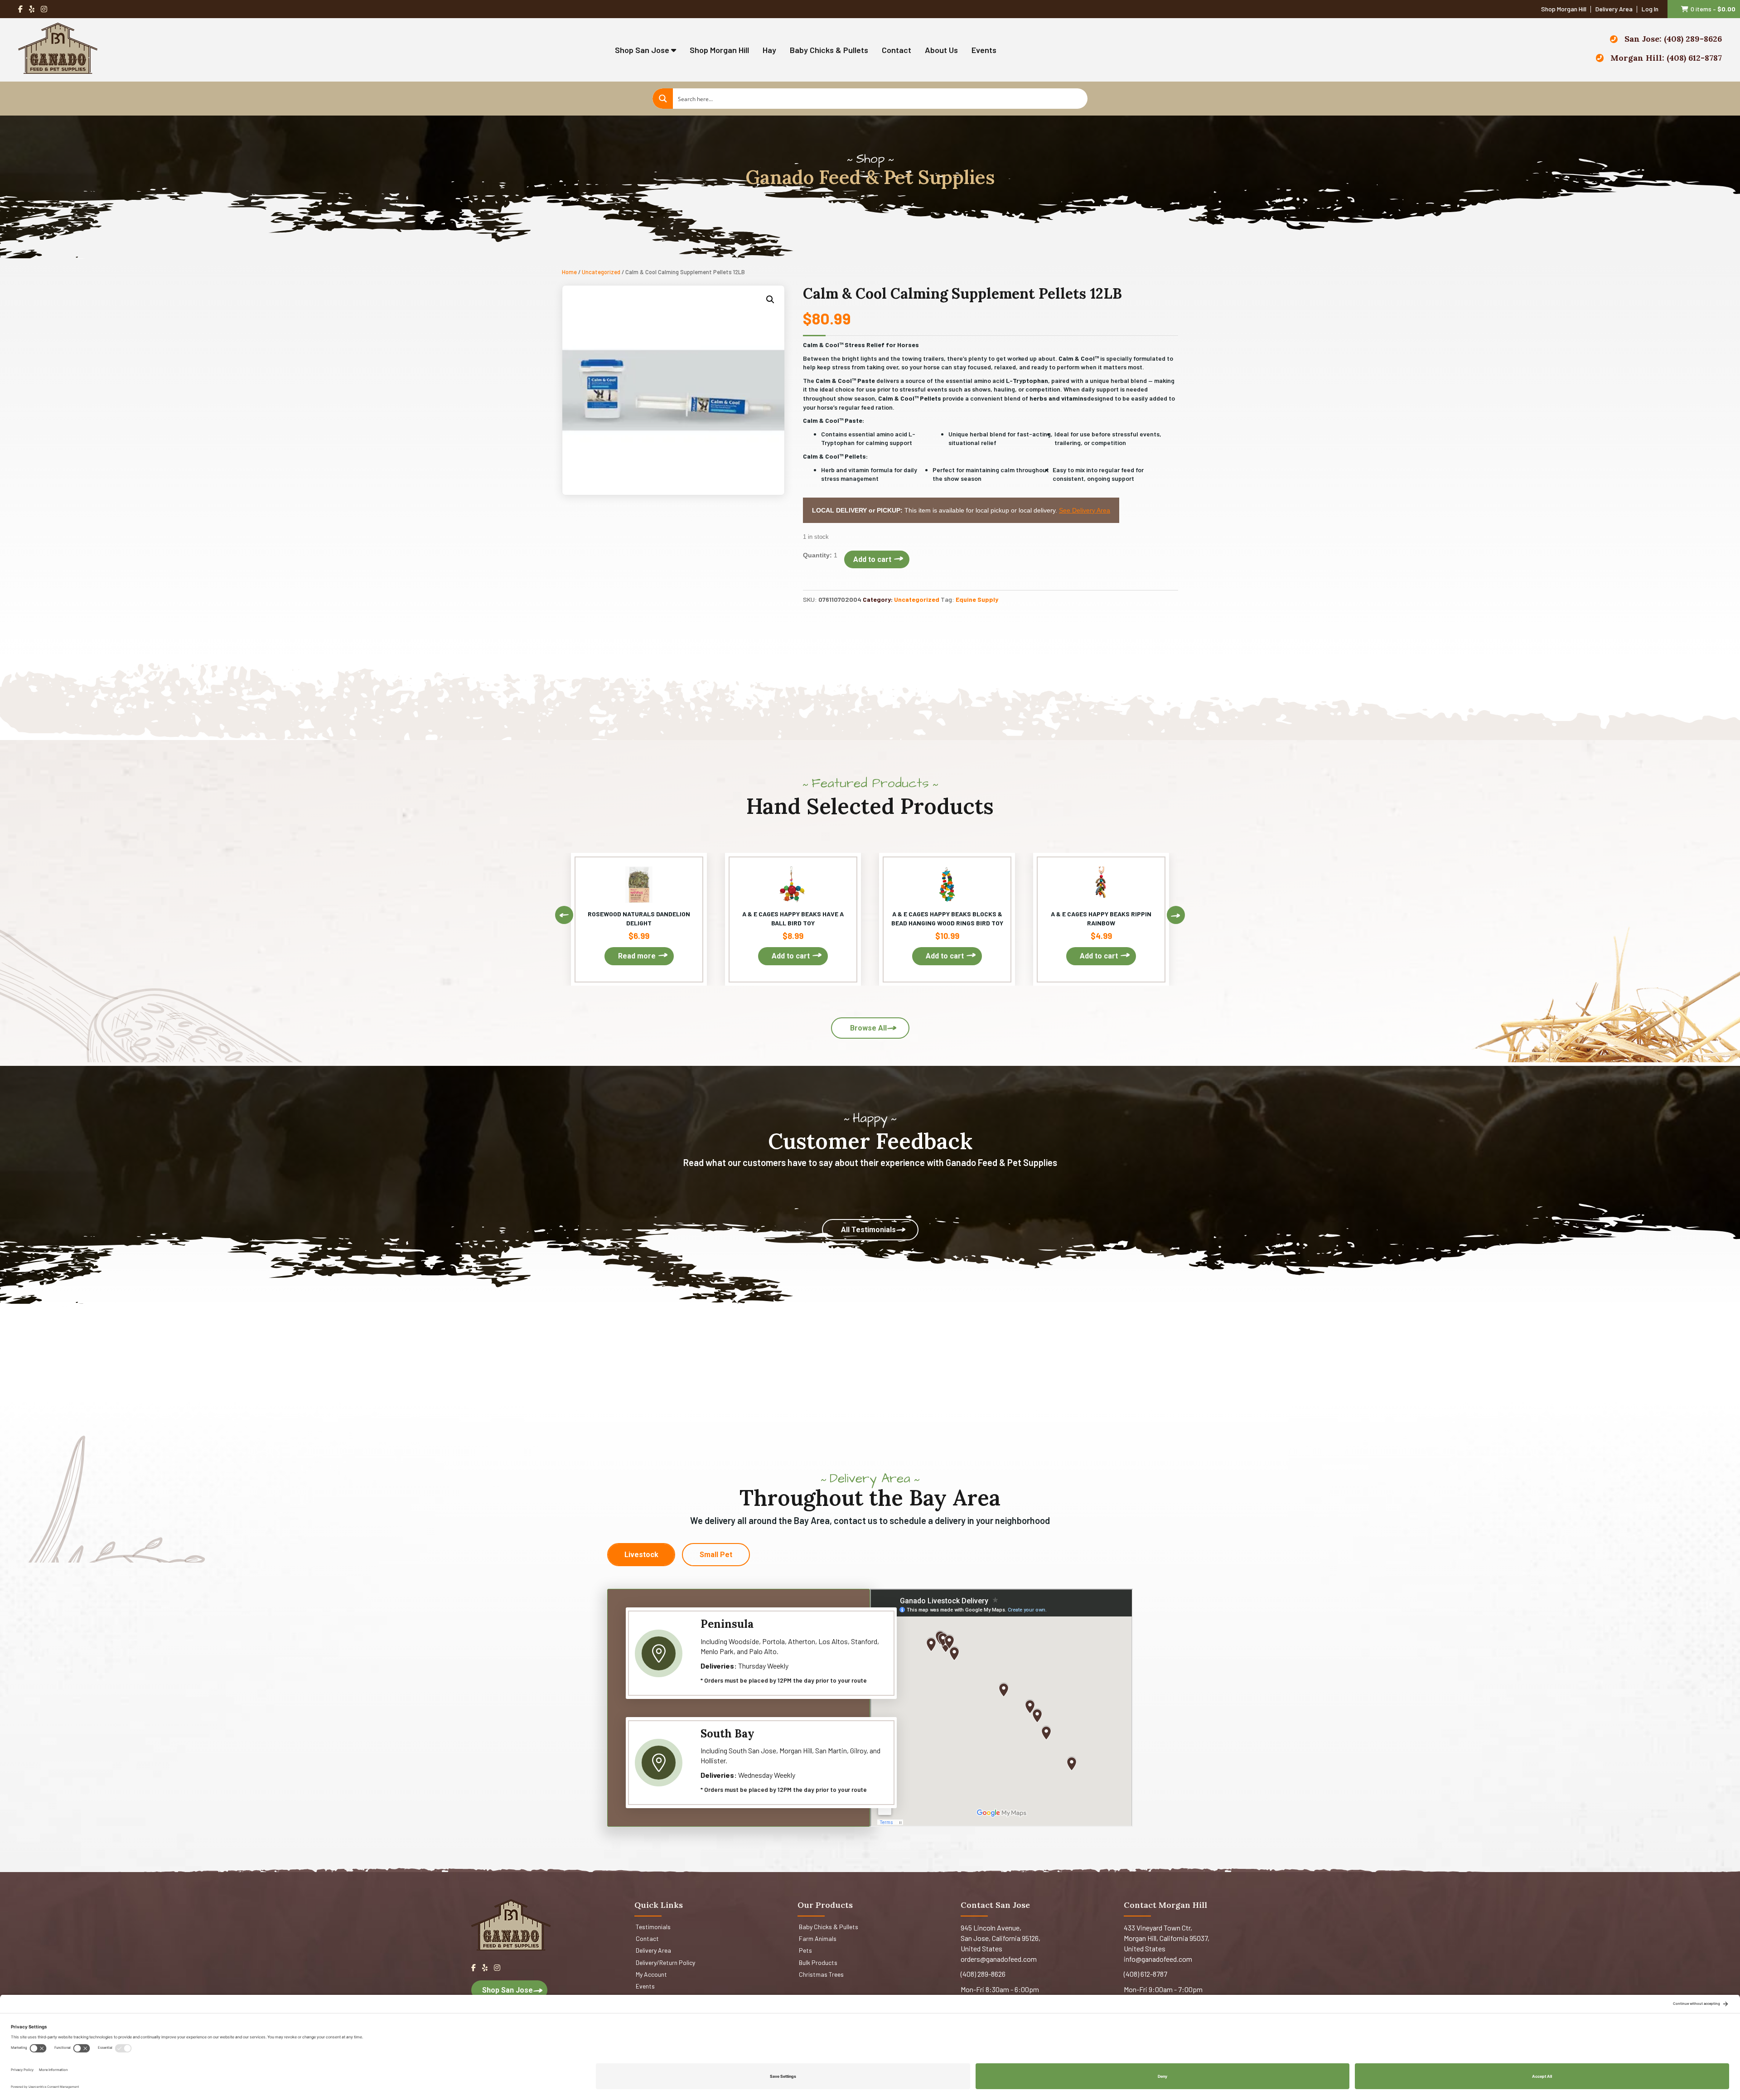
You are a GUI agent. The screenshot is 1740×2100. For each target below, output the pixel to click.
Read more (637, 956)
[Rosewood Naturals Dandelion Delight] (639, 919)
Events (984, 50)
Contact (897, 50)
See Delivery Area (1085, 510)
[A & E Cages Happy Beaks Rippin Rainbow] (1101, 919)
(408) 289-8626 (983, 1974)
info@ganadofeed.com (1158, 1959)
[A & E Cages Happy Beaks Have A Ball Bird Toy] (793, 919)
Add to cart (872, 559)
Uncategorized (601, 272)
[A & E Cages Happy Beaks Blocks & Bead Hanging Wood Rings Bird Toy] (947, 919)
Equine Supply (977, 599)
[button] (770, 300)
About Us (941, 50)
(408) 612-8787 (1145, 1974)
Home (569, 272)
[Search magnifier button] (663, 99)
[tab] (641, 1555)
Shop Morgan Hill (719, 50)
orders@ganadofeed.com (999, 1959)
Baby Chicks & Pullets (829, 50)
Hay (769, 50)
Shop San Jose (643, 50)
